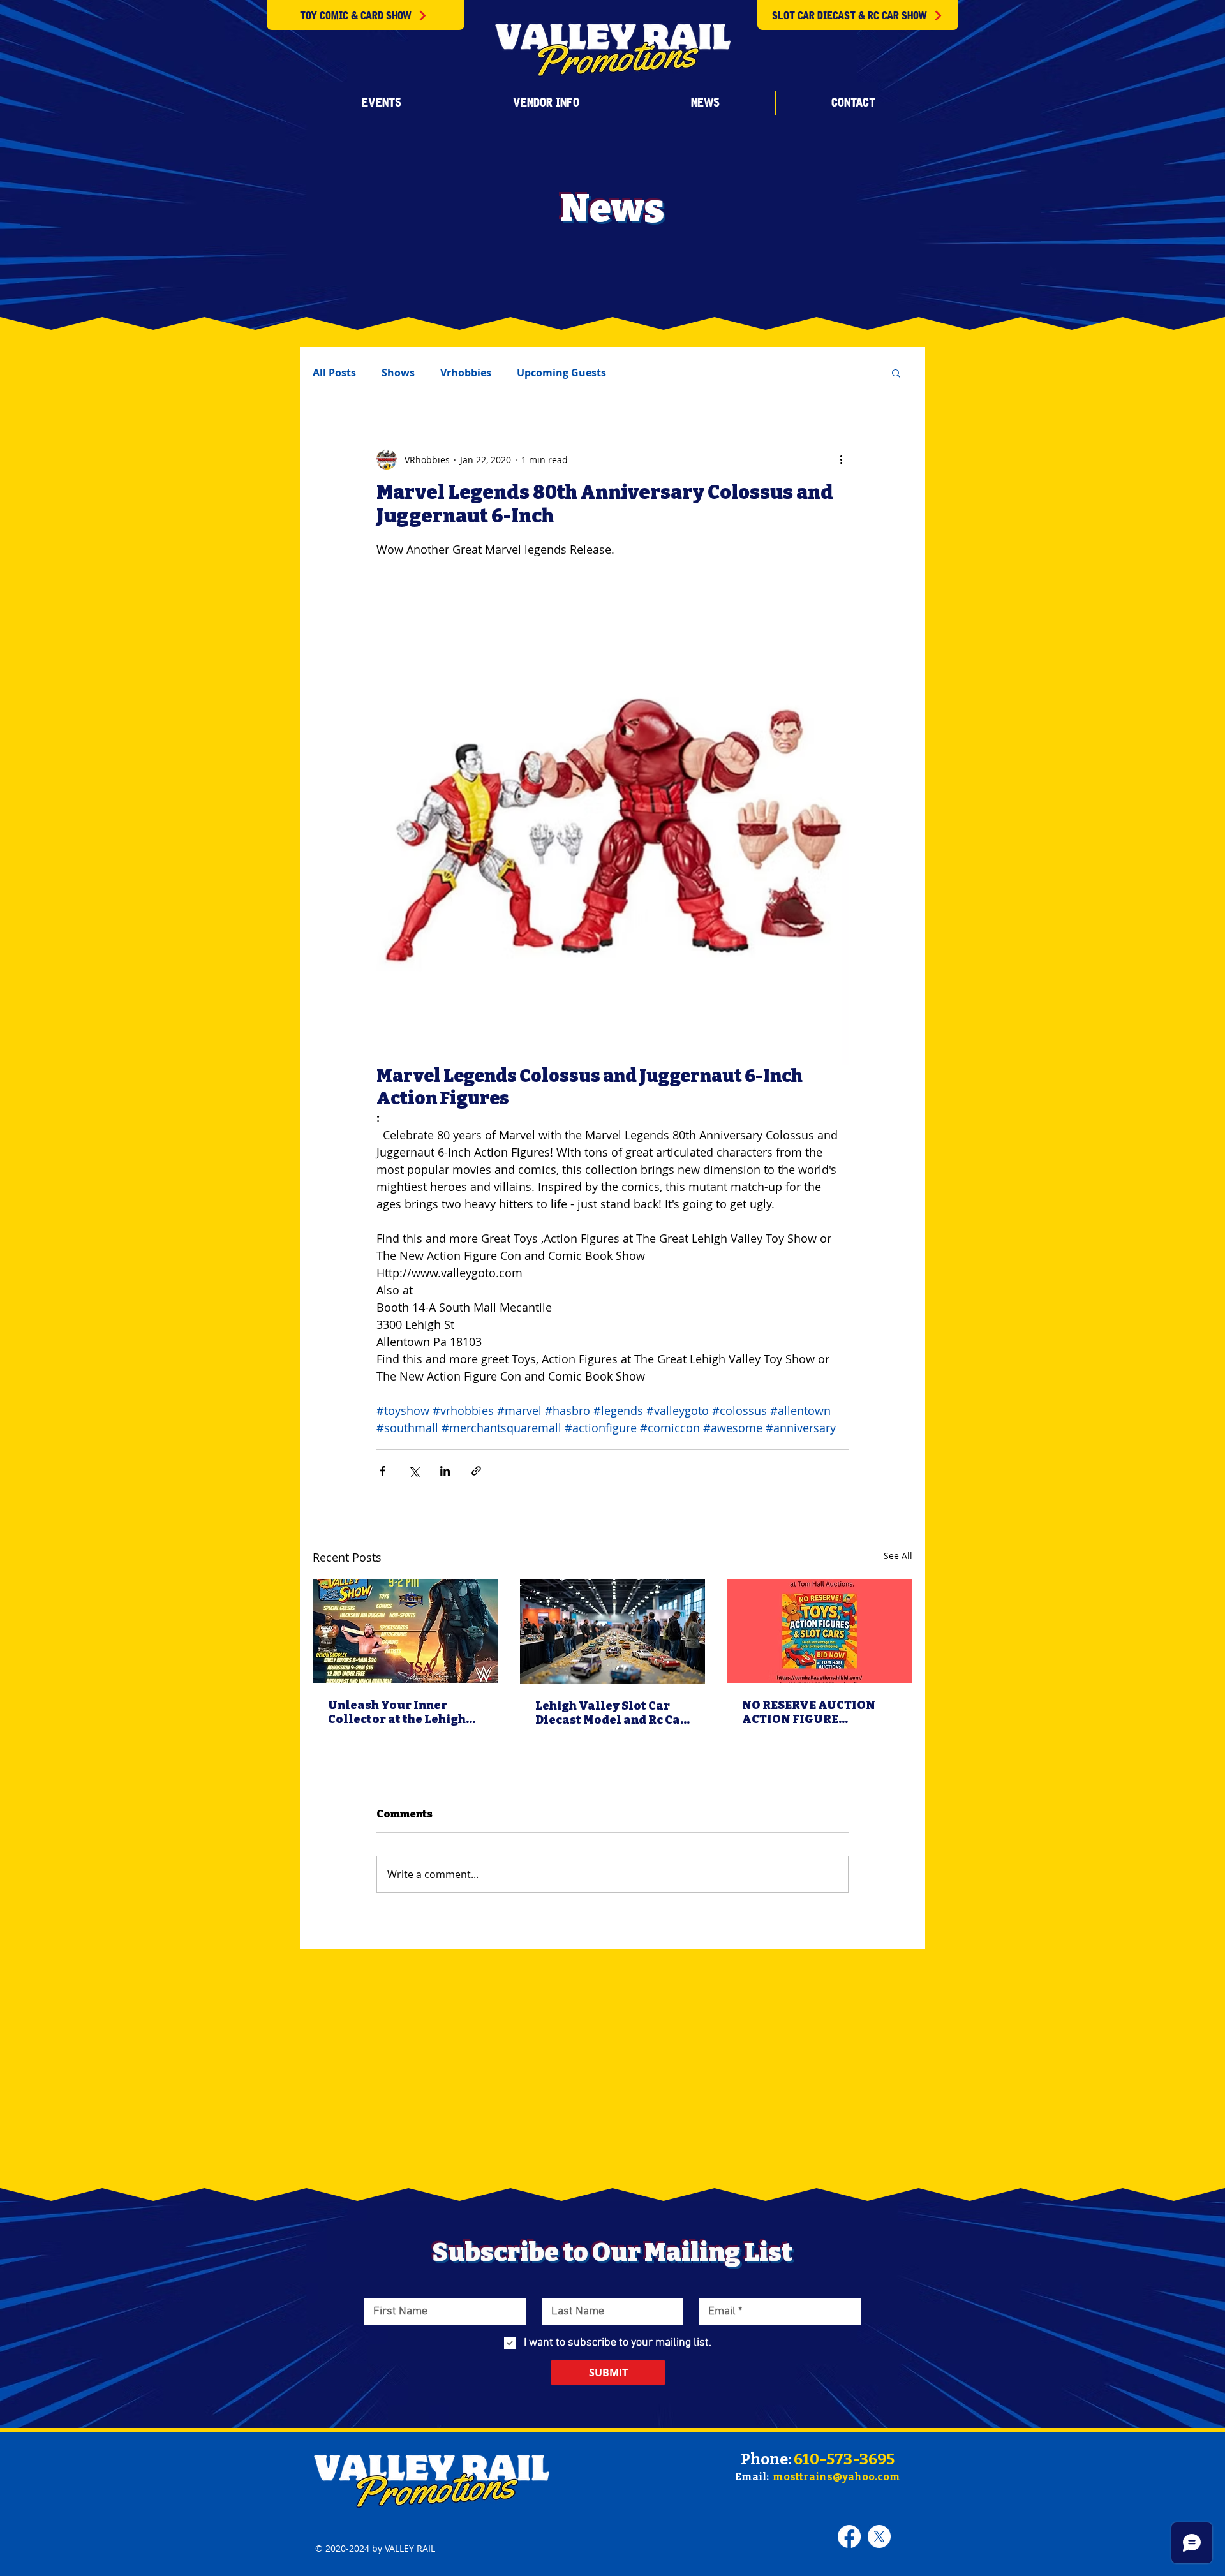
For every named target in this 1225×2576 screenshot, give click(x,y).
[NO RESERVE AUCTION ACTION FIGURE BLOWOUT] (820, 1631)
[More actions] (841, 459)
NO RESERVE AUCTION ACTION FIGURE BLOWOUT (809, 1712)
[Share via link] (476, 1471)
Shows (398, 373)
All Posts (334, 373)
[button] (381, 103)
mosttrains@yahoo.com (836, 2477)
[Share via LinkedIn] (445, 1471)
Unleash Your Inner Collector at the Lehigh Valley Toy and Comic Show (397, 1712)
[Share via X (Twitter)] (414, 1471)
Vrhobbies (466, 373)
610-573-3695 (844, 2459)
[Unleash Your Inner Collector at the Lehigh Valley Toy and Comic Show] (405, 1631)
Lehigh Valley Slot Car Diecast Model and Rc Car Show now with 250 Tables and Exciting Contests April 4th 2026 (611, 1713)
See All (898, 1556)
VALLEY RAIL (410, 2548)
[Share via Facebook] (382, 1471)
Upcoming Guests (561, 373)
